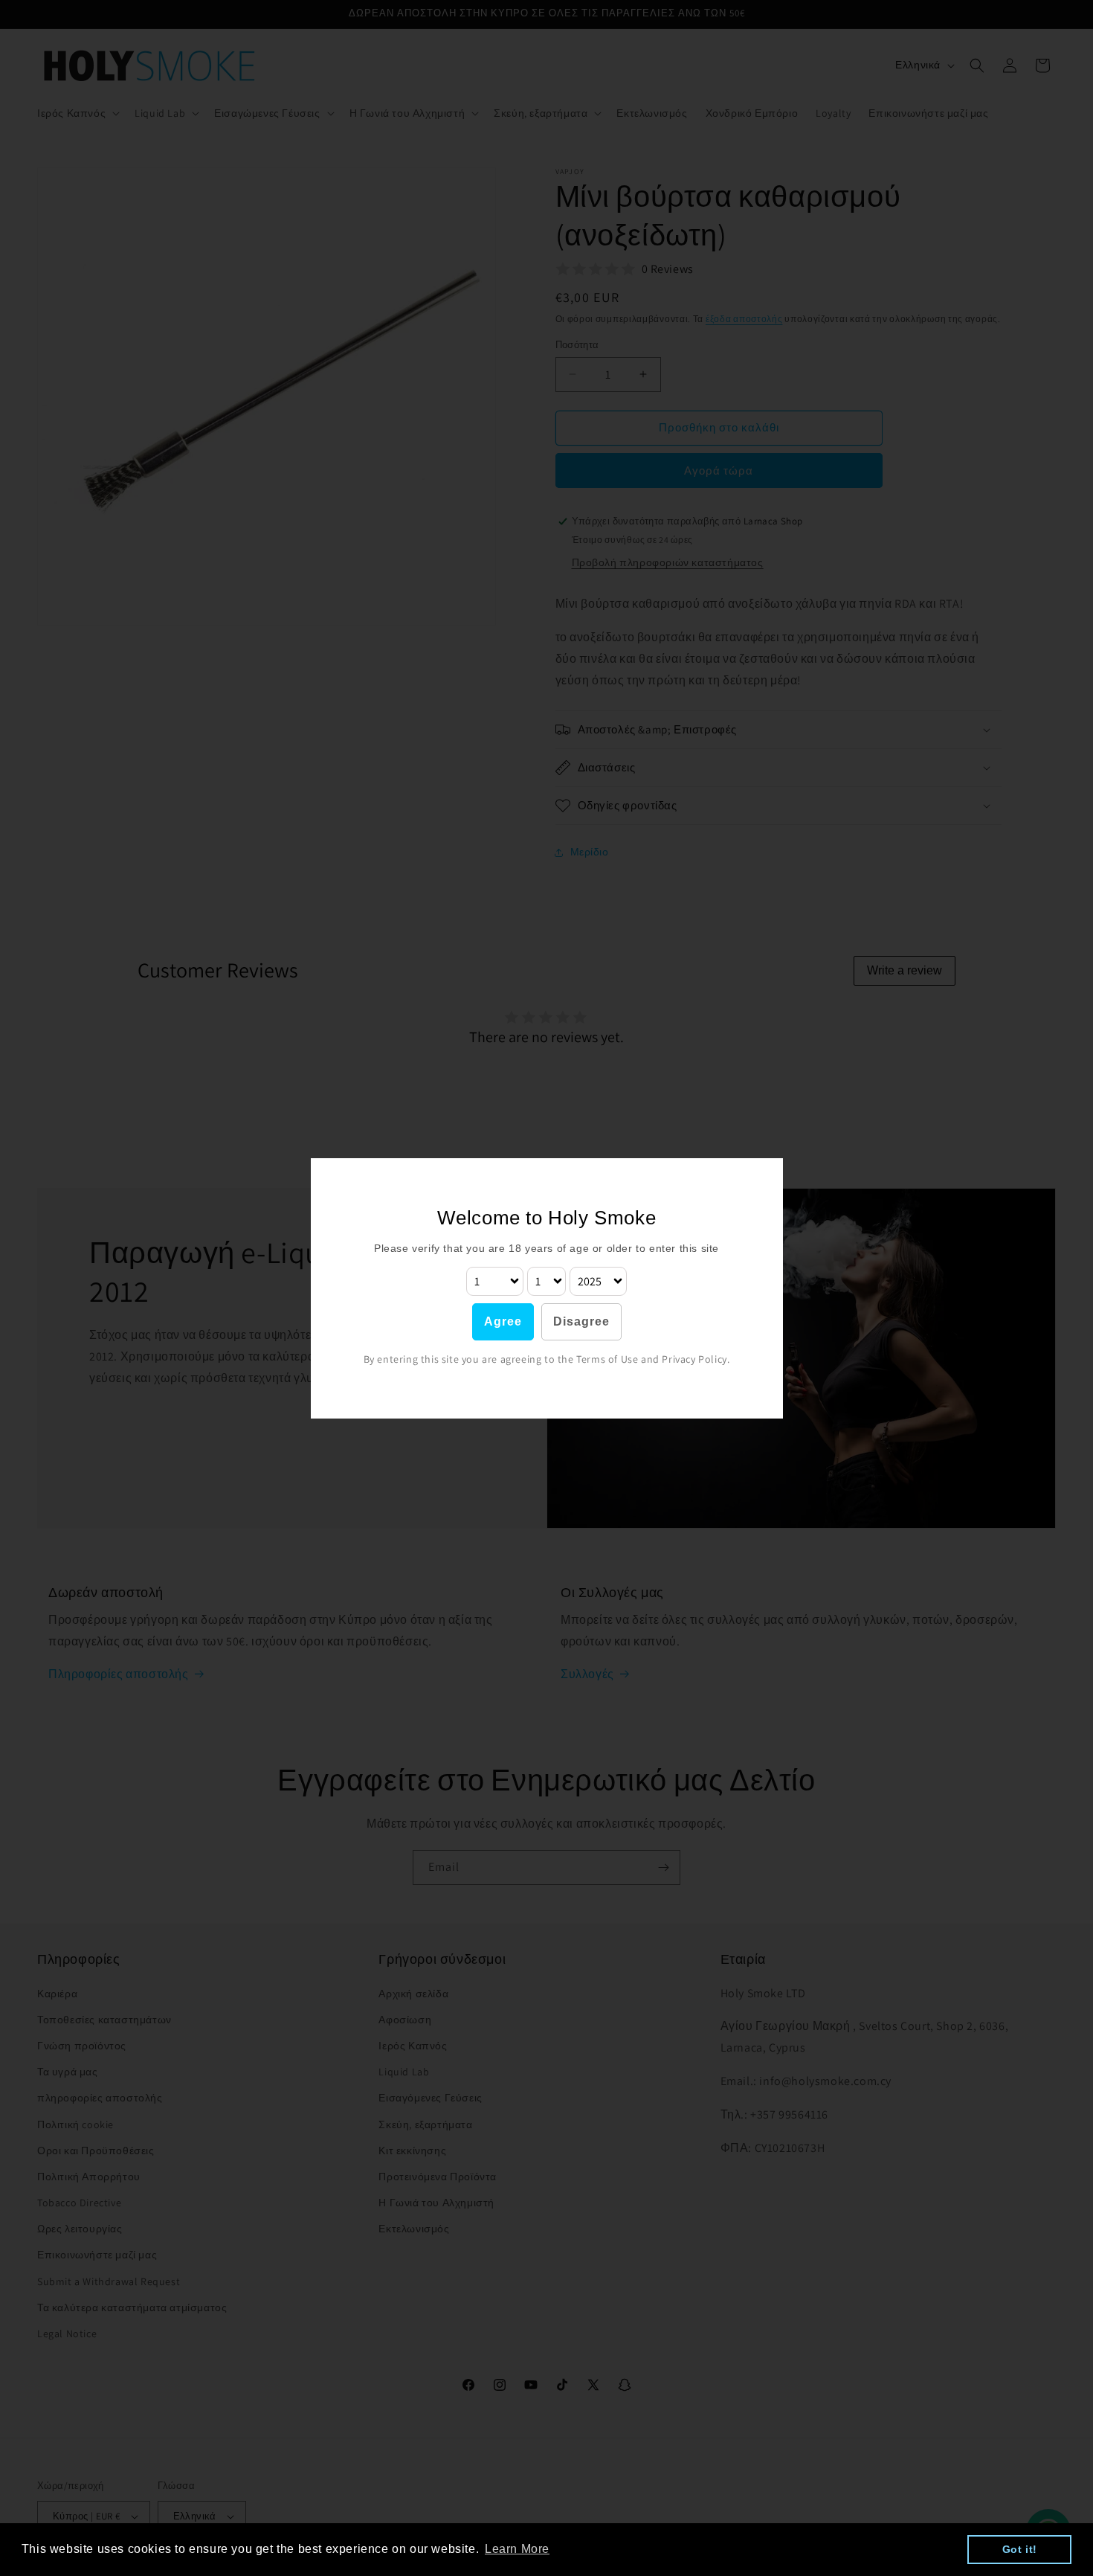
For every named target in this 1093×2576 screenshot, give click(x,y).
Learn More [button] (517, 2549)
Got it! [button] (1020, 2549)
